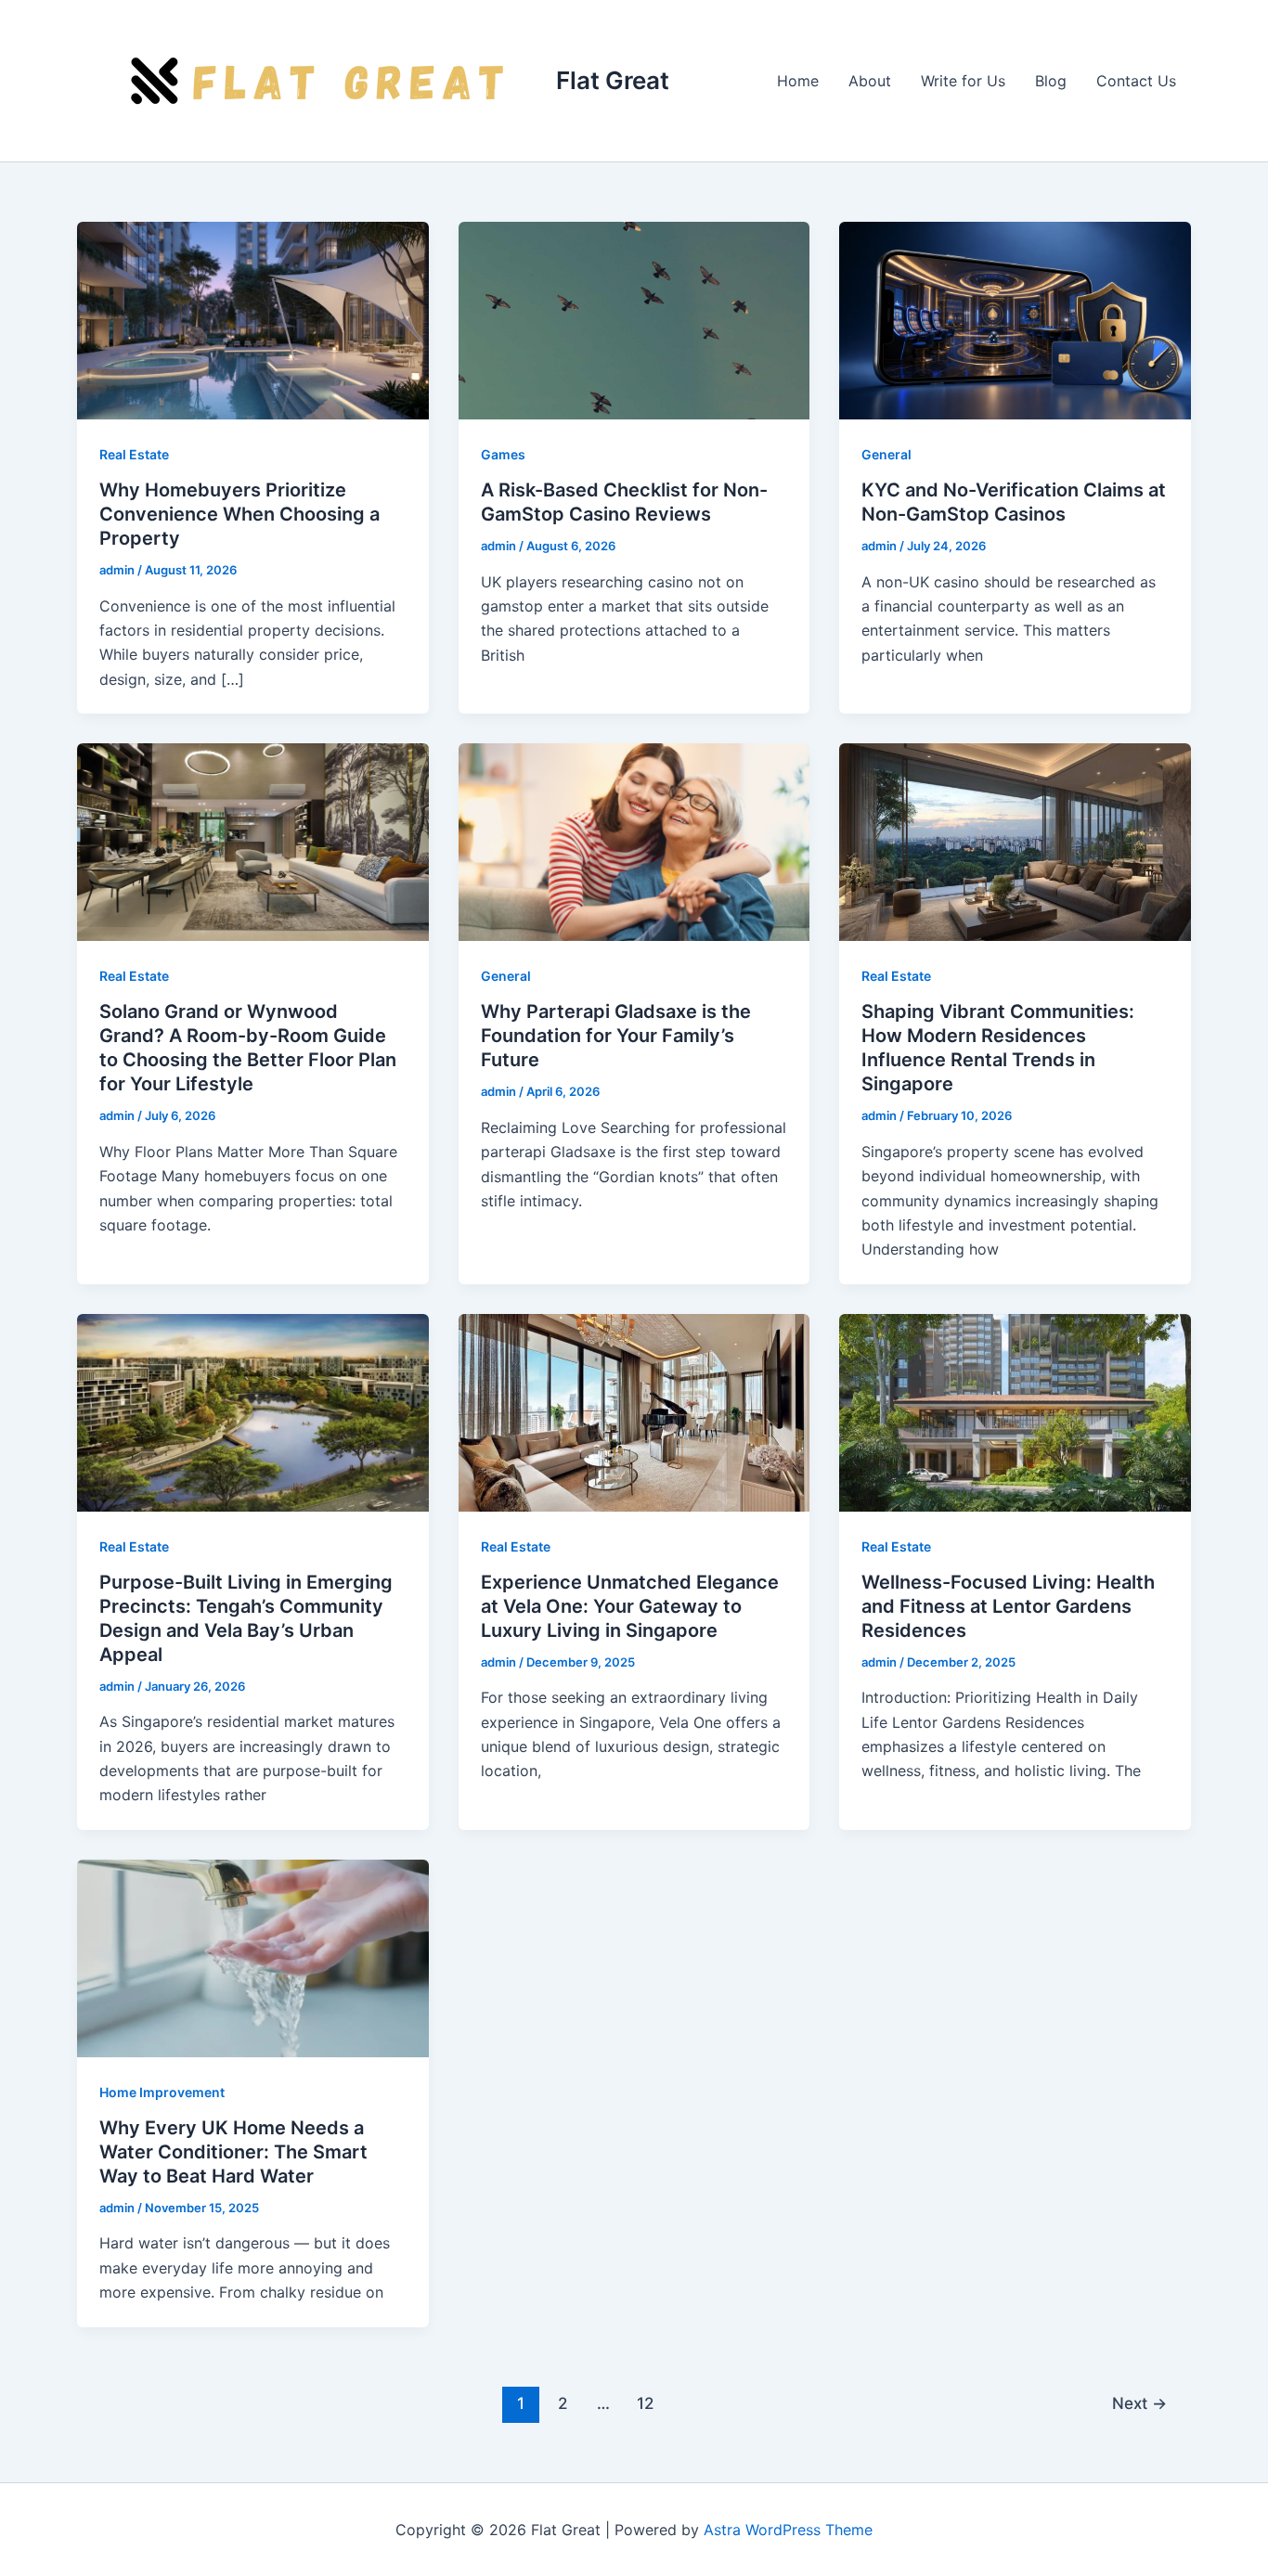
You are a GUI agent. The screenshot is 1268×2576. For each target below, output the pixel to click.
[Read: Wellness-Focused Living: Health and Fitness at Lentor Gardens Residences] (1015, 1411)
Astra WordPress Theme (788, 2530)
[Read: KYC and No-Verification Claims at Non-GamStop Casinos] (1015, 319)
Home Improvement (162, 2092)
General (886, 454)
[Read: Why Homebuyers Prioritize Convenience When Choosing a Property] (253, 319)
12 (645, 2403)
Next (1139, 2403)
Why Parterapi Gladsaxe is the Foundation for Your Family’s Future (616, 1036)
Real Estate (134, 454)
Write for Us (963, 81)
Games (503, 454)
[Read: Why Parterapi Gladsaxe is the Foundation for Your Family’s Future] (634, 841)
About (870, 81)
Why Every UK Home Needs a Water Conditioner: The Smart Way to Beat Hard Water (233, 2152)
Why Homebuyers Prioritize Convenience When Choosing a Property (239, 514)
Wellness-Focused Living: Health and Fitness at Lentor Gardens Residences (1008, 1606)
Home (798, 81)
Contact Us (1136, 81)
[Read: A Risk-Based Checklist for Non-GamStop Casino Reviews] (634, 319)
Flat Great (613, 80)
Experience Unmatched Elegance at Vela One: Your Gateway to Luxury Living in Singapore (630, 1606)
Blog (1051, 81)
